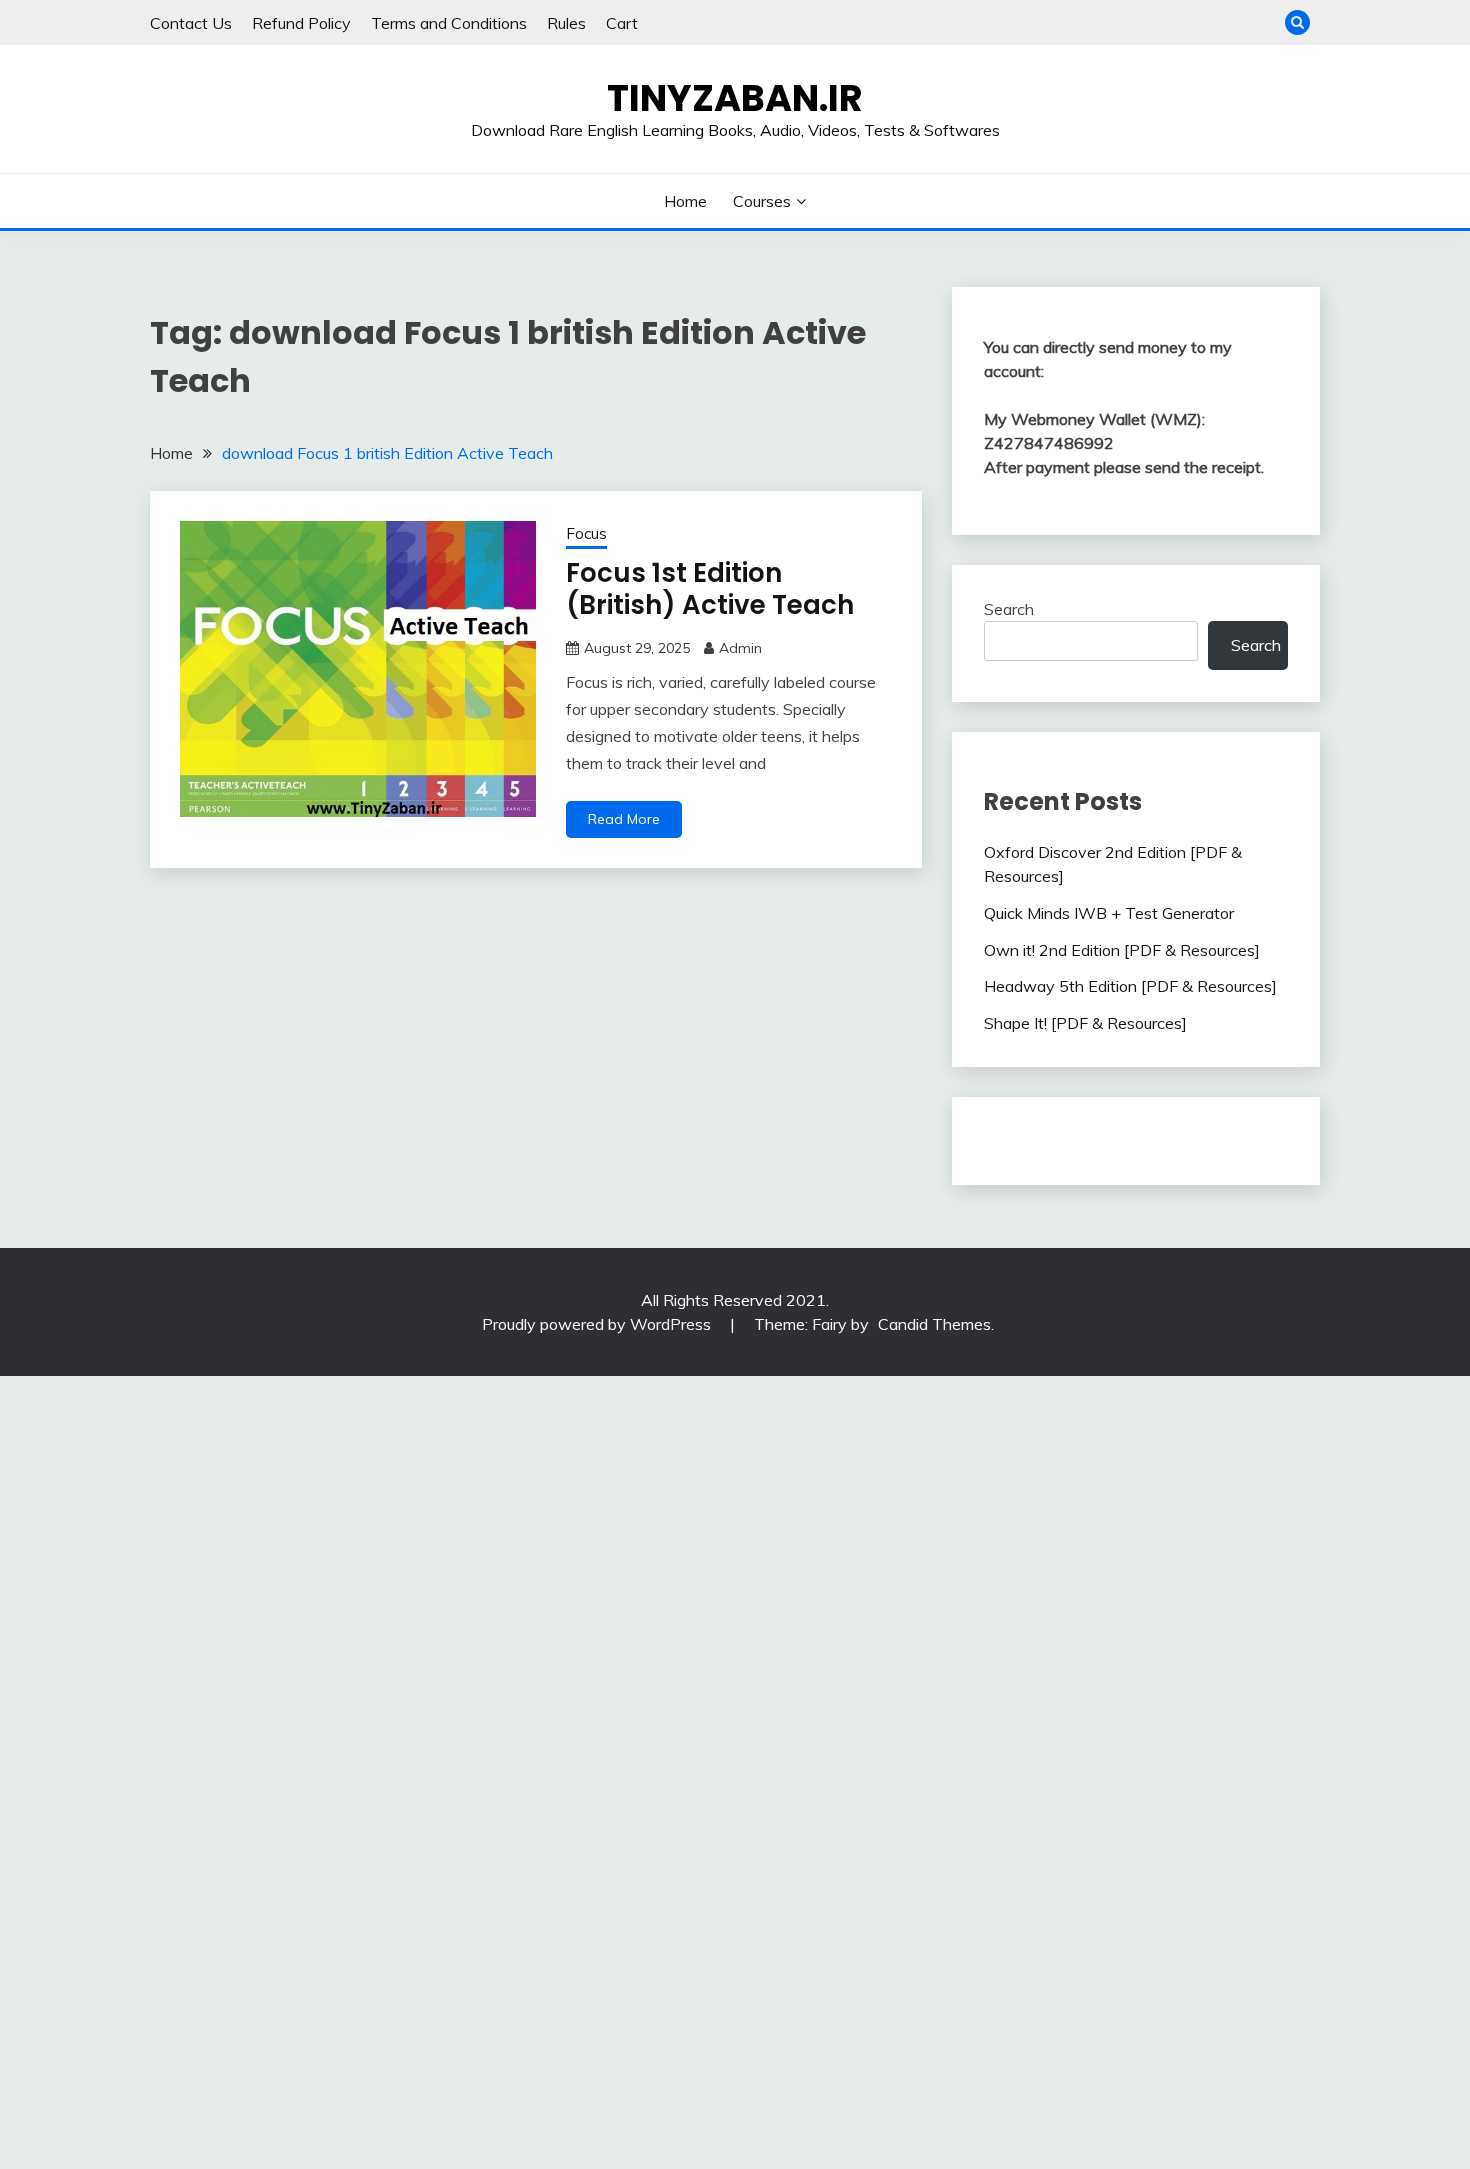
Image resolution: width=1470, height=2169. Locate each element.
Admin (740, 648)
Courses (762, 201)
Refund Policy (301, 23)
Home (685, 201)
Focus (586, 533)
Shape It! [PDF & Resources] (1085, 1023)
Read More (624, 819)
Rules (566, 23)
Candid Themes (934, 1324)
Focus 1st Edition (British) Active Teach (710, 589)
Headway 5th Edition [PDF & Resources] (1130, 986)
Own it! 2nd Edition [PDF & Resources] (1122, 950)
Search (1009, 609)
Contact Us (191, 23)
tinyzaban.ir (735, 98)
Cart (622, 23)
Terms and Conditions (449, 23)
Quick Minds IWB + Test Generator (1109, 913)
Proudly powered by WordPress (598, 1324)
